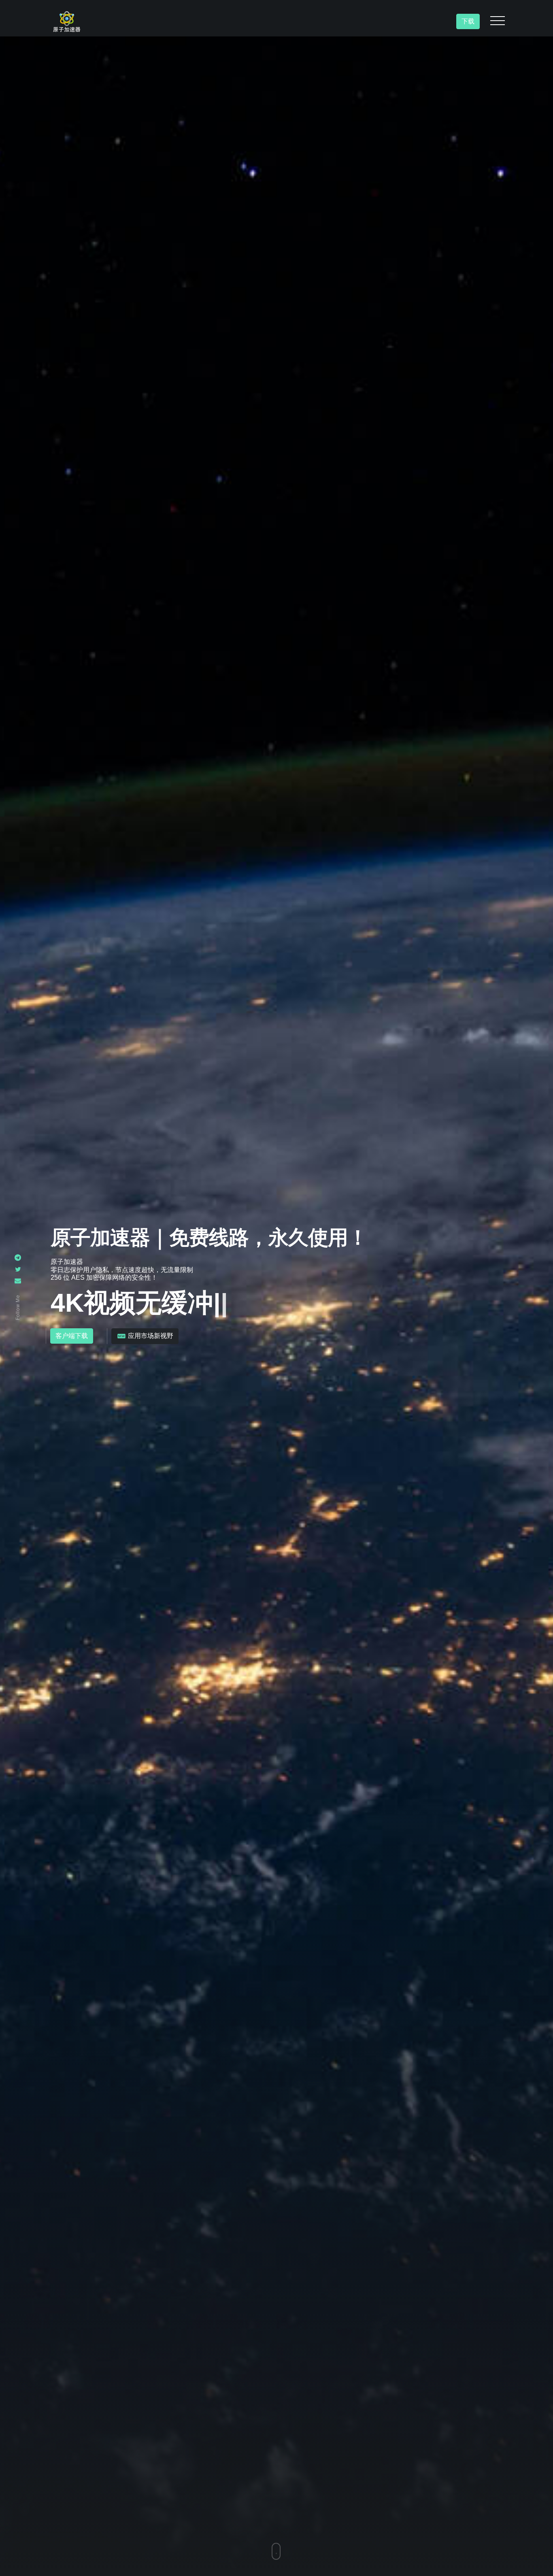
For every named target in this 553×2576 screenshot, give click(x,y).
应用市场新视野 (150, 1336)
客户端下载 (72, 1336)
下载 (468, 21)
